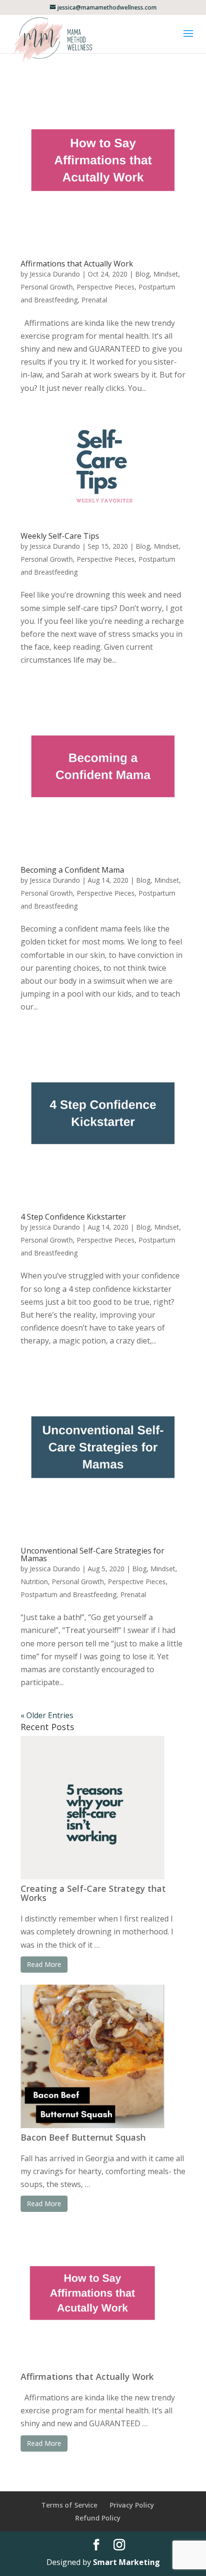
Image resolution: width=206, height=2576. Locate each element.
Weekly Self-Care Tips (60, 536)
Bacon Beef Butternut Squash (83, 2137)
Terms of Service (69, 2505)
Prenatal (94, 300)
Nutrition (34, 1582)
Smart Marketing (126, 2562)
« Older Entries (47, 1715)
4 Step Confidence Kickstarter (73, 1217)
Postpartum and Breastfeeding (69, 1594)
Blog (142, 274)
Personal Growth (47, 287)
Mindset (166, 274)
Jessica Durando (55, 274)
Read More (44, 1964)
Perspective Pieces (106, 287)
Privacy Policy (132, 2505)
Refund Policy (98, 2518)
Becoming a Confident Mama (72, 870)
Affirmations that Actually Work (77, 264)
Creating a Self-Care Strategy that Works (93, 1893)
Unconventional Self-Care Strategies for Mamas (92, 1554)
